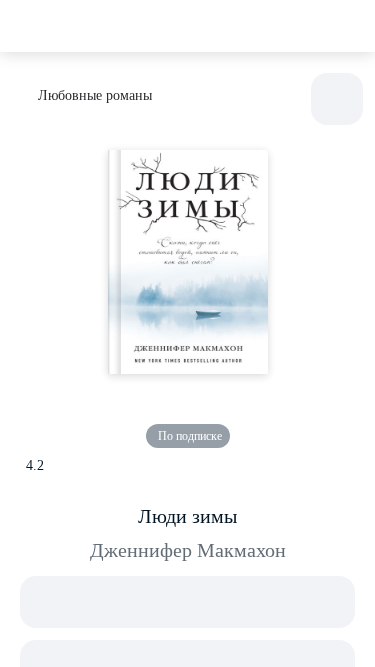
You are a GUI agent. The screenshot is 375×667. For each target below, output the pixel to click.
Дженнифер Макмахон (188, 550)
